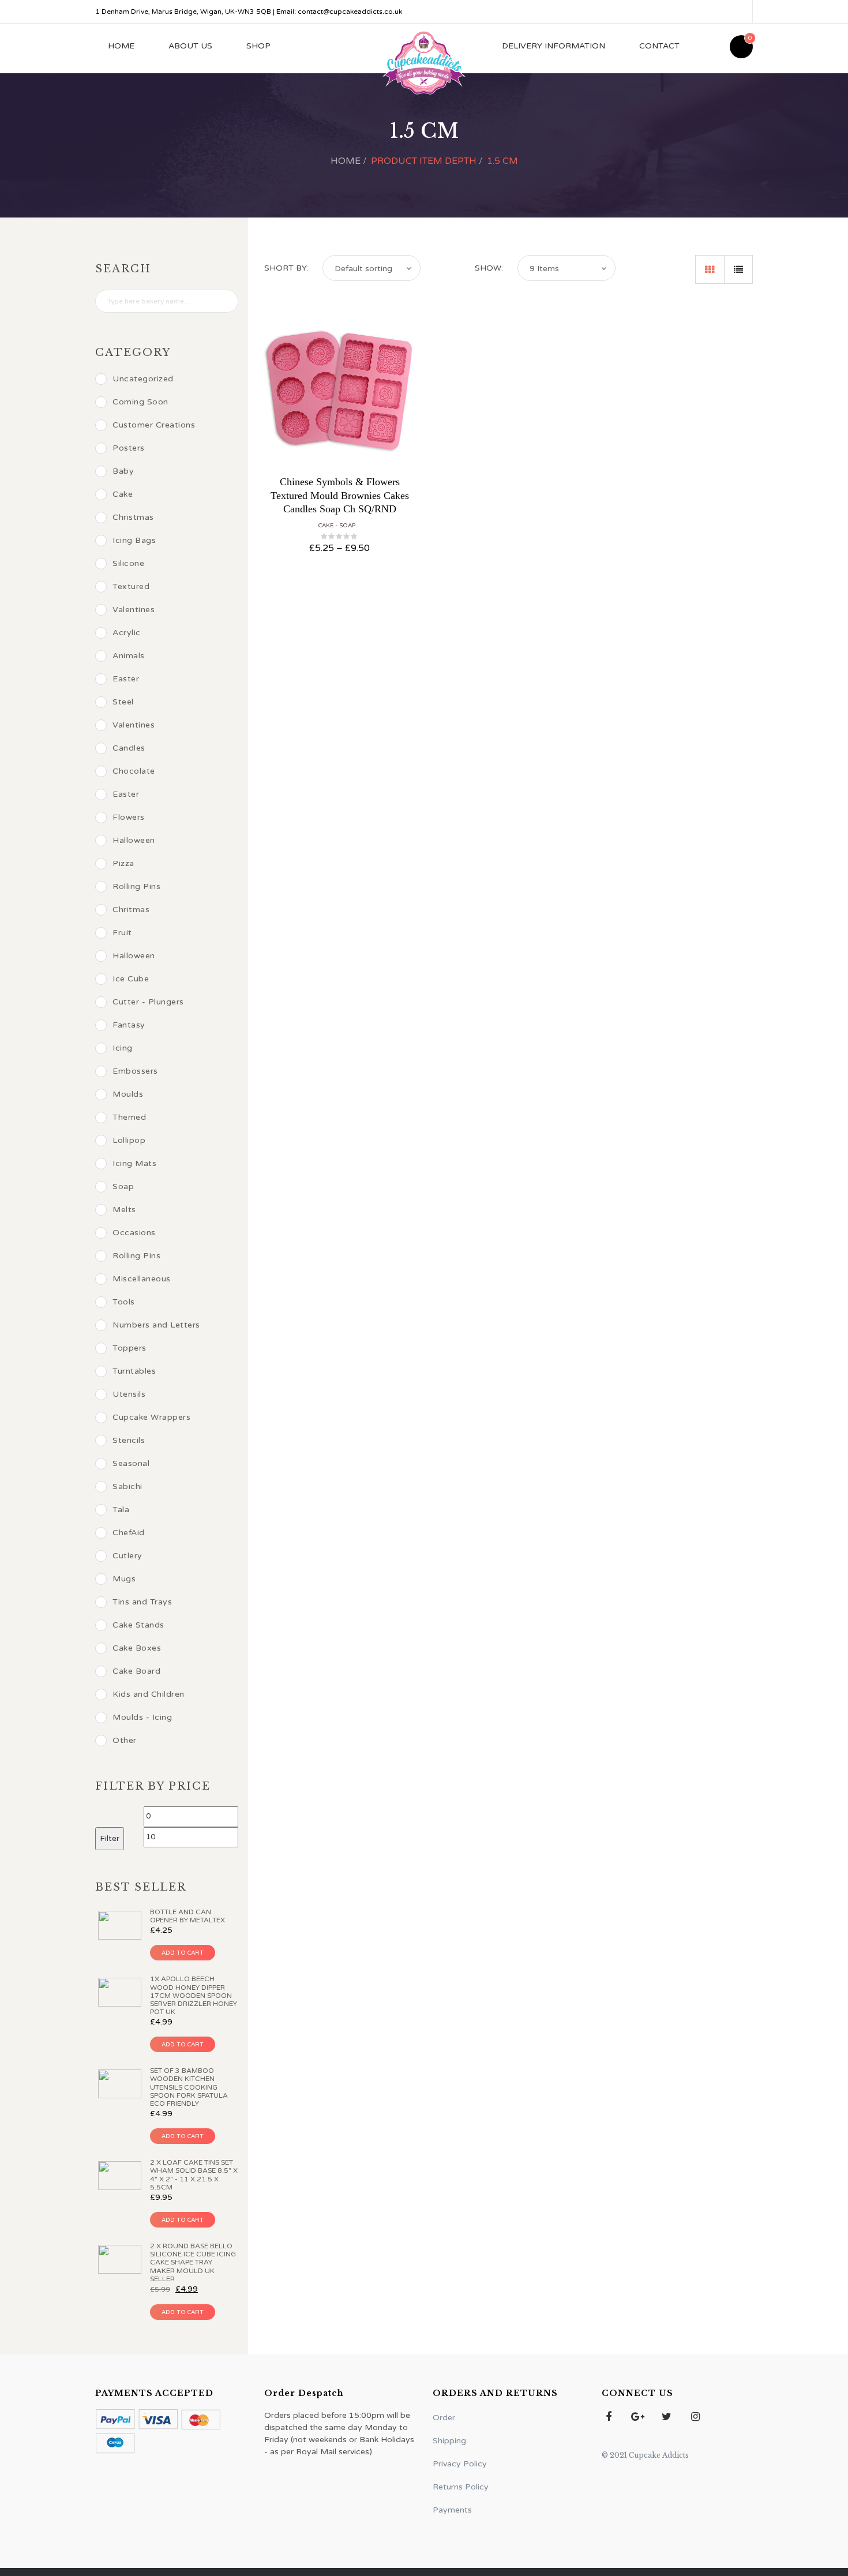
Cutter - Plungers (148, 1002)
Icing (123, 1048)
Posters (129, 448)
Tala (121, 1510)
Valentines (134, 610)
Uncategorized (143, 379)
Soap (347, 526)
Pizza (123, 863)
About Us (190, 46)
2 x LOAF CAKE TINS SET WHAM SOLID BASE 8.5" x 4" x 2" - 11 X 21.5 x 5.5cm (194, 2175)
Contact (659, 46)
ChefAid (129, 1533)
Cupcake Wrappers (151, 1417)
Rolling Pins (136, 886)
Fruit (122, 933)
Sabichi (127, 1486)
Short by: (286, 268)
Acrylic (127, 633)
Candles (129, 748)
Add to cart (183, 1953)
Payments (452, 2510)
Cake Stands (138, 1625)
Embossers (135, 1071)
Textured (131, 586)
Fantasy (129, 1025)
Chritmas (131, 910)
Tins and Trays (142, 1602)
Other (125, 1740)
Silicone (128, 563)
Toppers (130, 1348)
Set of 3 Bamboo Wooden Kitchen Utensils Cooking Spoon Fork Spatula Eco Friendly (189, 2087)
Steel (123, 702)
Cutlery (127, 1556)
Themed (129, 1117)
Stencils (129, 1440)
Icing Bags (134, 540)
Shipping (449, 2441)
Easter (126, 679)
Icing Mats (134, 1163)
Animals (129, 656)
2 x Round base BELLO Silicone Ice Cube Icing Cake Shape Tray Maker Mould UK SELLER (193, 2262)
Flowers (129, 817)
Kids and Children (149, 1694)
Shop (258, 46)
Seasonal (131, 1463)
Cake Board (136, 1671)
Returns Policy (461, 2487)
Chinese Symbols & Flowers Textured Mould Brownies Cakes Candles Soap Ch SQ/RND (340, 495)
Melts (124, 1210)
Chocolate (134, 771)
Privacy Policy (460, 2464)
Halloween (134, 840)
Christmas (133, 517)
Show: (489, 268)
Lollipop (129, 1140)
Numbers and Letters (156, 1325)
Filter (110, 1838)
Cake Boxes (137, 1648)
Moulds (128, 1094)
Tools (124, 1302)
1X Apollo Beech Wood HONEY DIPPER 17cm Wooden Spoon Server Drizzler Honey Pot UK (194, 1995)
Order (444, 2418)
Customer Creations (154, 425)
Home (121, 46)
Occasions (134, 1233)
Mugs (124, 1579)
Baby (123, 471)
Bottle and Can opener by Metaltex (187, 1916)
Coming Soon (140, 402)
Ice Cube (131, 979)
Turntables (134, 1371)
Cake (326, 526)
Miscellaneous (142, 1279)
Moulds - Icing (142, 1717)
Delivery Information (554, 46)
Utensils (129, 1394)
